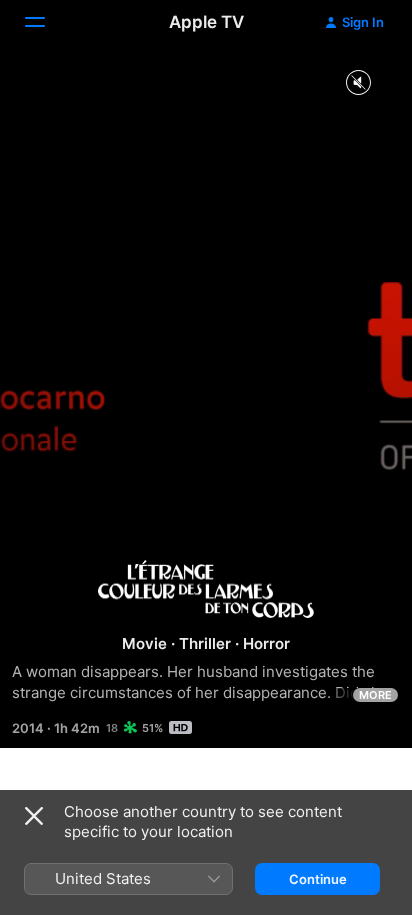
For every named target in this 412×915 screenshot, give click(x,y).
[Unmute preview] (358, 83)
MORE (375, 695)
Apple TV (206, 22)
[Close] (34, 816)
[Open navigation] (47, 22)
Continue (318, 879)
